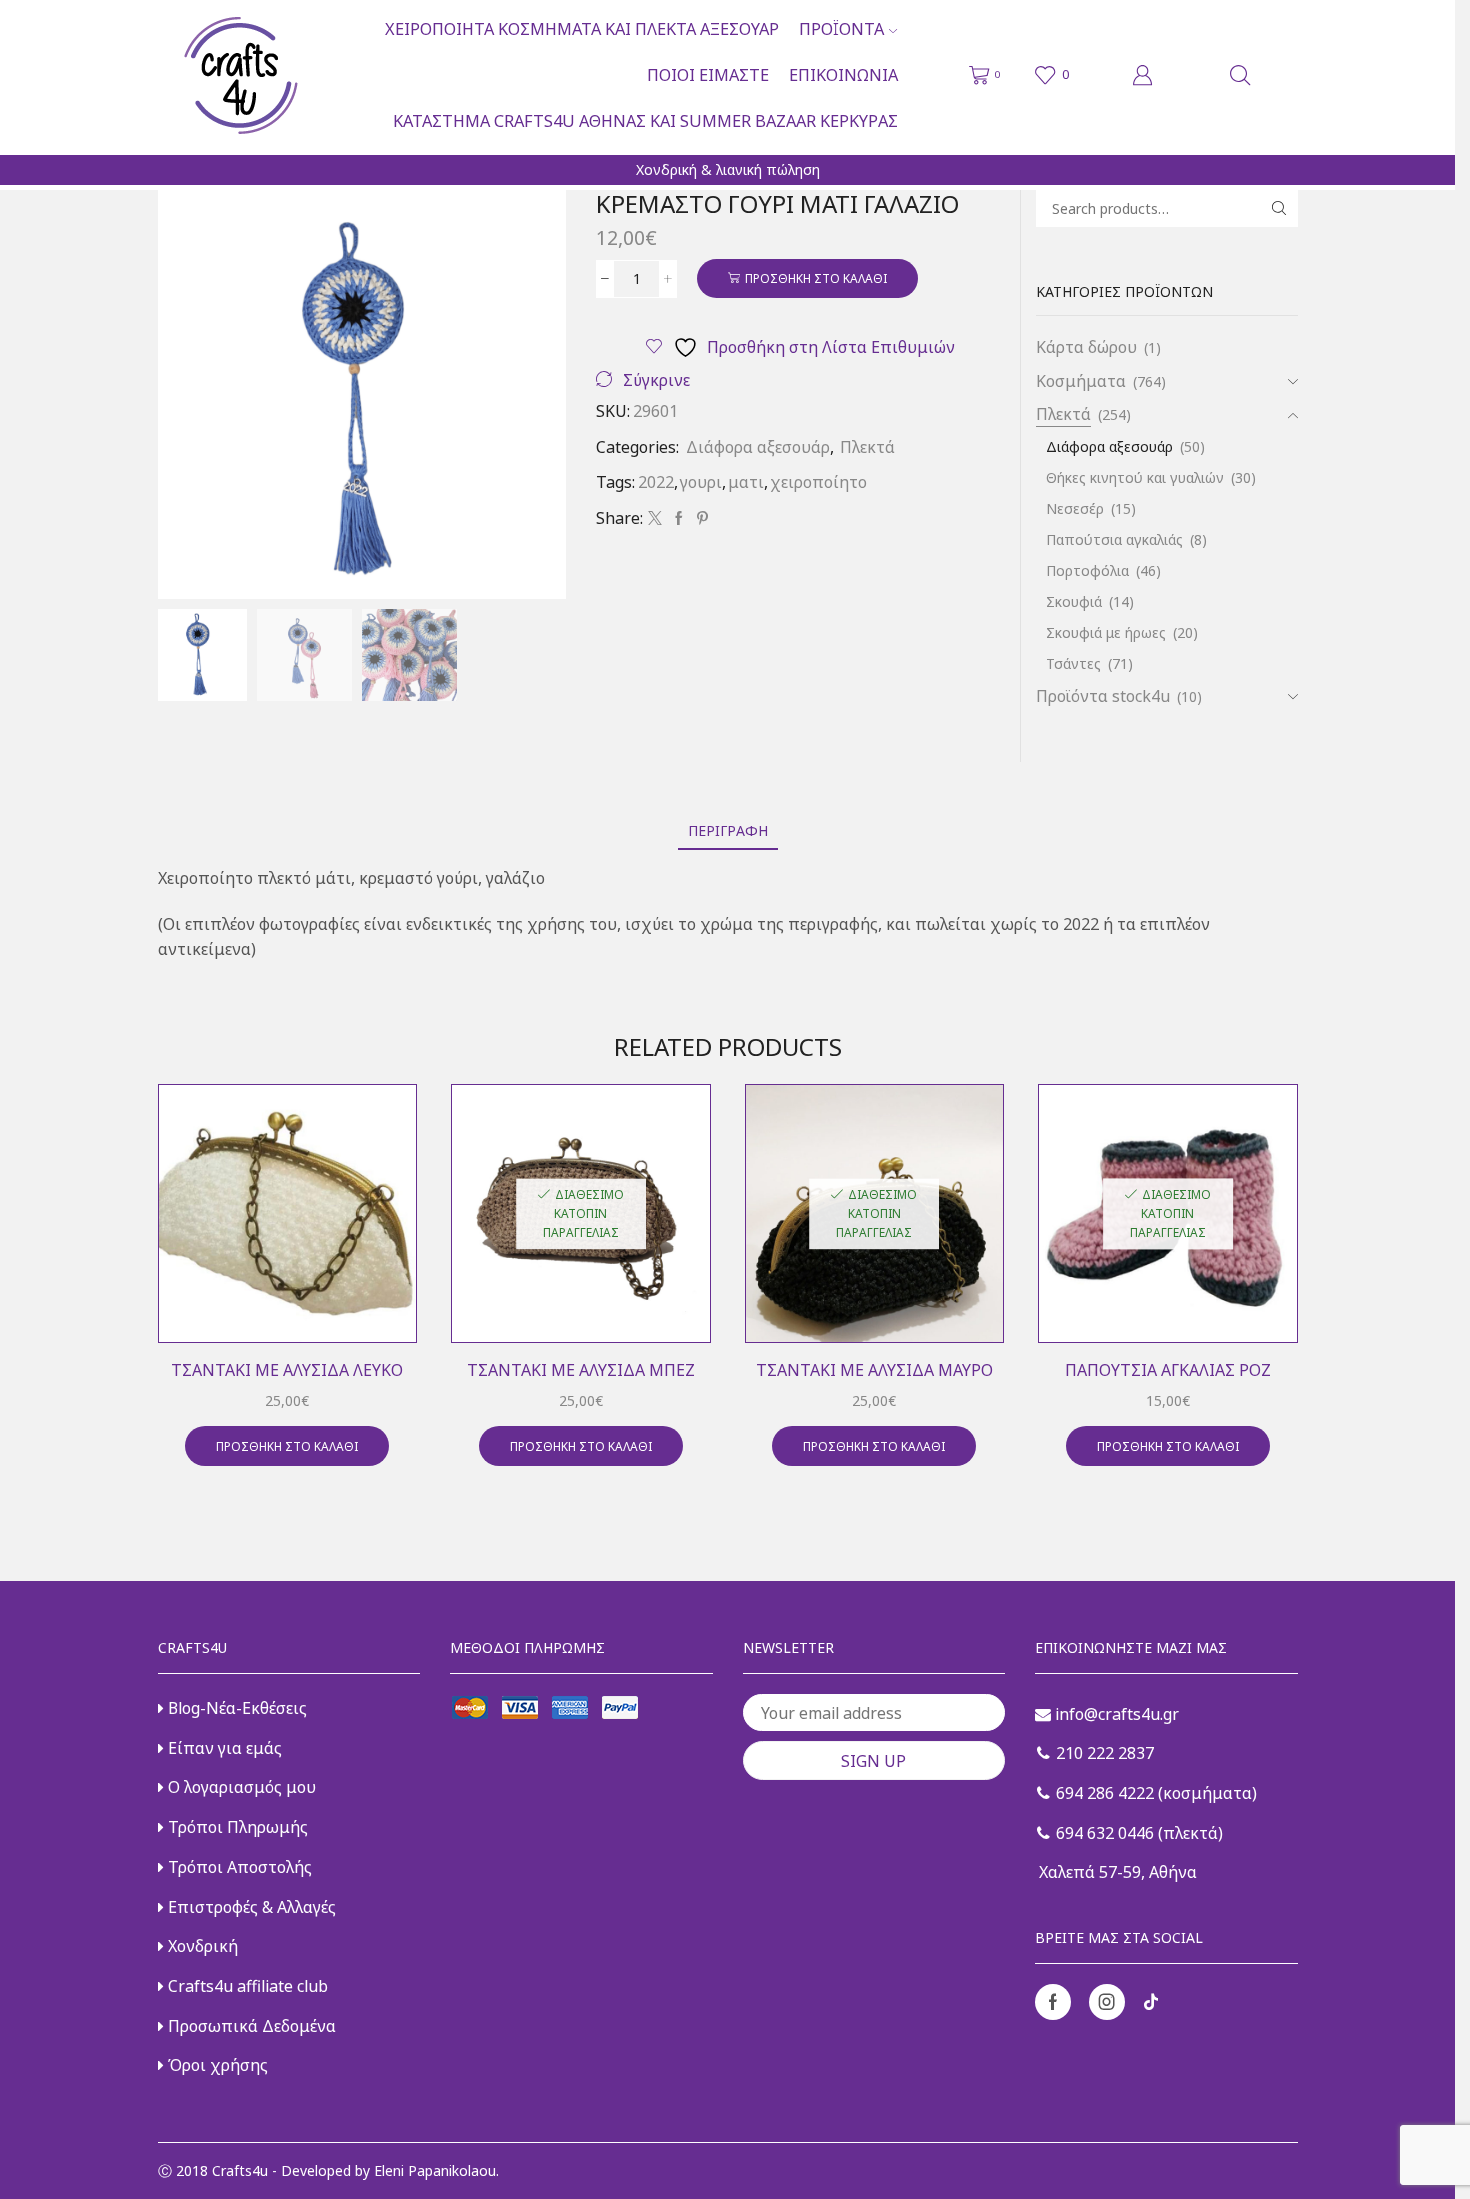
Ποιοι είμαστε (708, 75)
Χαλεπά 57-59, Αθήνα (1116, 1872)
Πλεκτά (867, 447)
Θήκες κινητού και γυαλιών (1135, 477)
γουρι (701, 482)
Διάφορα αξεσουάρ (758, 447)
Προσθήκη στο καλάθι (816, 278)
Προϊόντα (841, 29)
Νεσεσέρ (1075, 508)
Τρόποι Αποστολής (238, 1867)
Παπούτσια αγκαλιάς (1114, 539)
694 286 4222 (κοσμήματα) (1154, 1793)
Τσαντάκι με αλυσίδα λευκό (287, 1370)
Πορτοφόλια (1087, 570)
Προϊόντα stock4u (1103, 696)
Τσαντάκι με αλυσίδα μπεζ (581, 1370)
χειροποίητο (818, 482)
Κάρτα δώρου (1086, 347)
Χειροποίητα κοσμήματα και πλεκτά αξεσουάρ (582, 29)
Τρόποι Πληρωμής (236, 1827)
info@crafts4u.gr (1115, 1714)
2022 (656, 482)
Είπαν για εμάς (223, 1748)
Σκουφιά (1074, 601)
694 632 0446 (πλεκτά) (1137, 1833)
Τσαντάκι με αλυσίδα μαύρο (874, 1370)
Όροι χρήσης (216, 2065)
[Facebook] (679, 518)
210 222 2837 (1103, 1753)
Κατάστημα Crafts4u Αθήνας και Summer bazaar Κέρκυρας (645, 121)
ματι (746, 482)
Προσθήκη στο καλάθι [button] (287, 1446)
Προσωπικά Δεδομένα (250, 2026)
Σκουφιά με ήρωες (1106, 632)
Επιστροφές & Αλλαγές (250, 1907)
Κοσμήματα (1081, 381)
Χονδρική (201, 1946)
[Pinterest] (700, 518)
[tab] (728, 830)
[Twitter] (655, 518)
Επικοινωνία (843, 75)
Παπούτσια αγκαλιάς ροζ (1168, 1370)
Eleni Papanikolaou (435, 2170)
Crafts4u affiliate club (246, 1986)
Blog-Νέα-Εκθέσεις (235, 1708)
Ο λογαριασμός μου (240, 1787)
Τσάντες (1073, 663)
